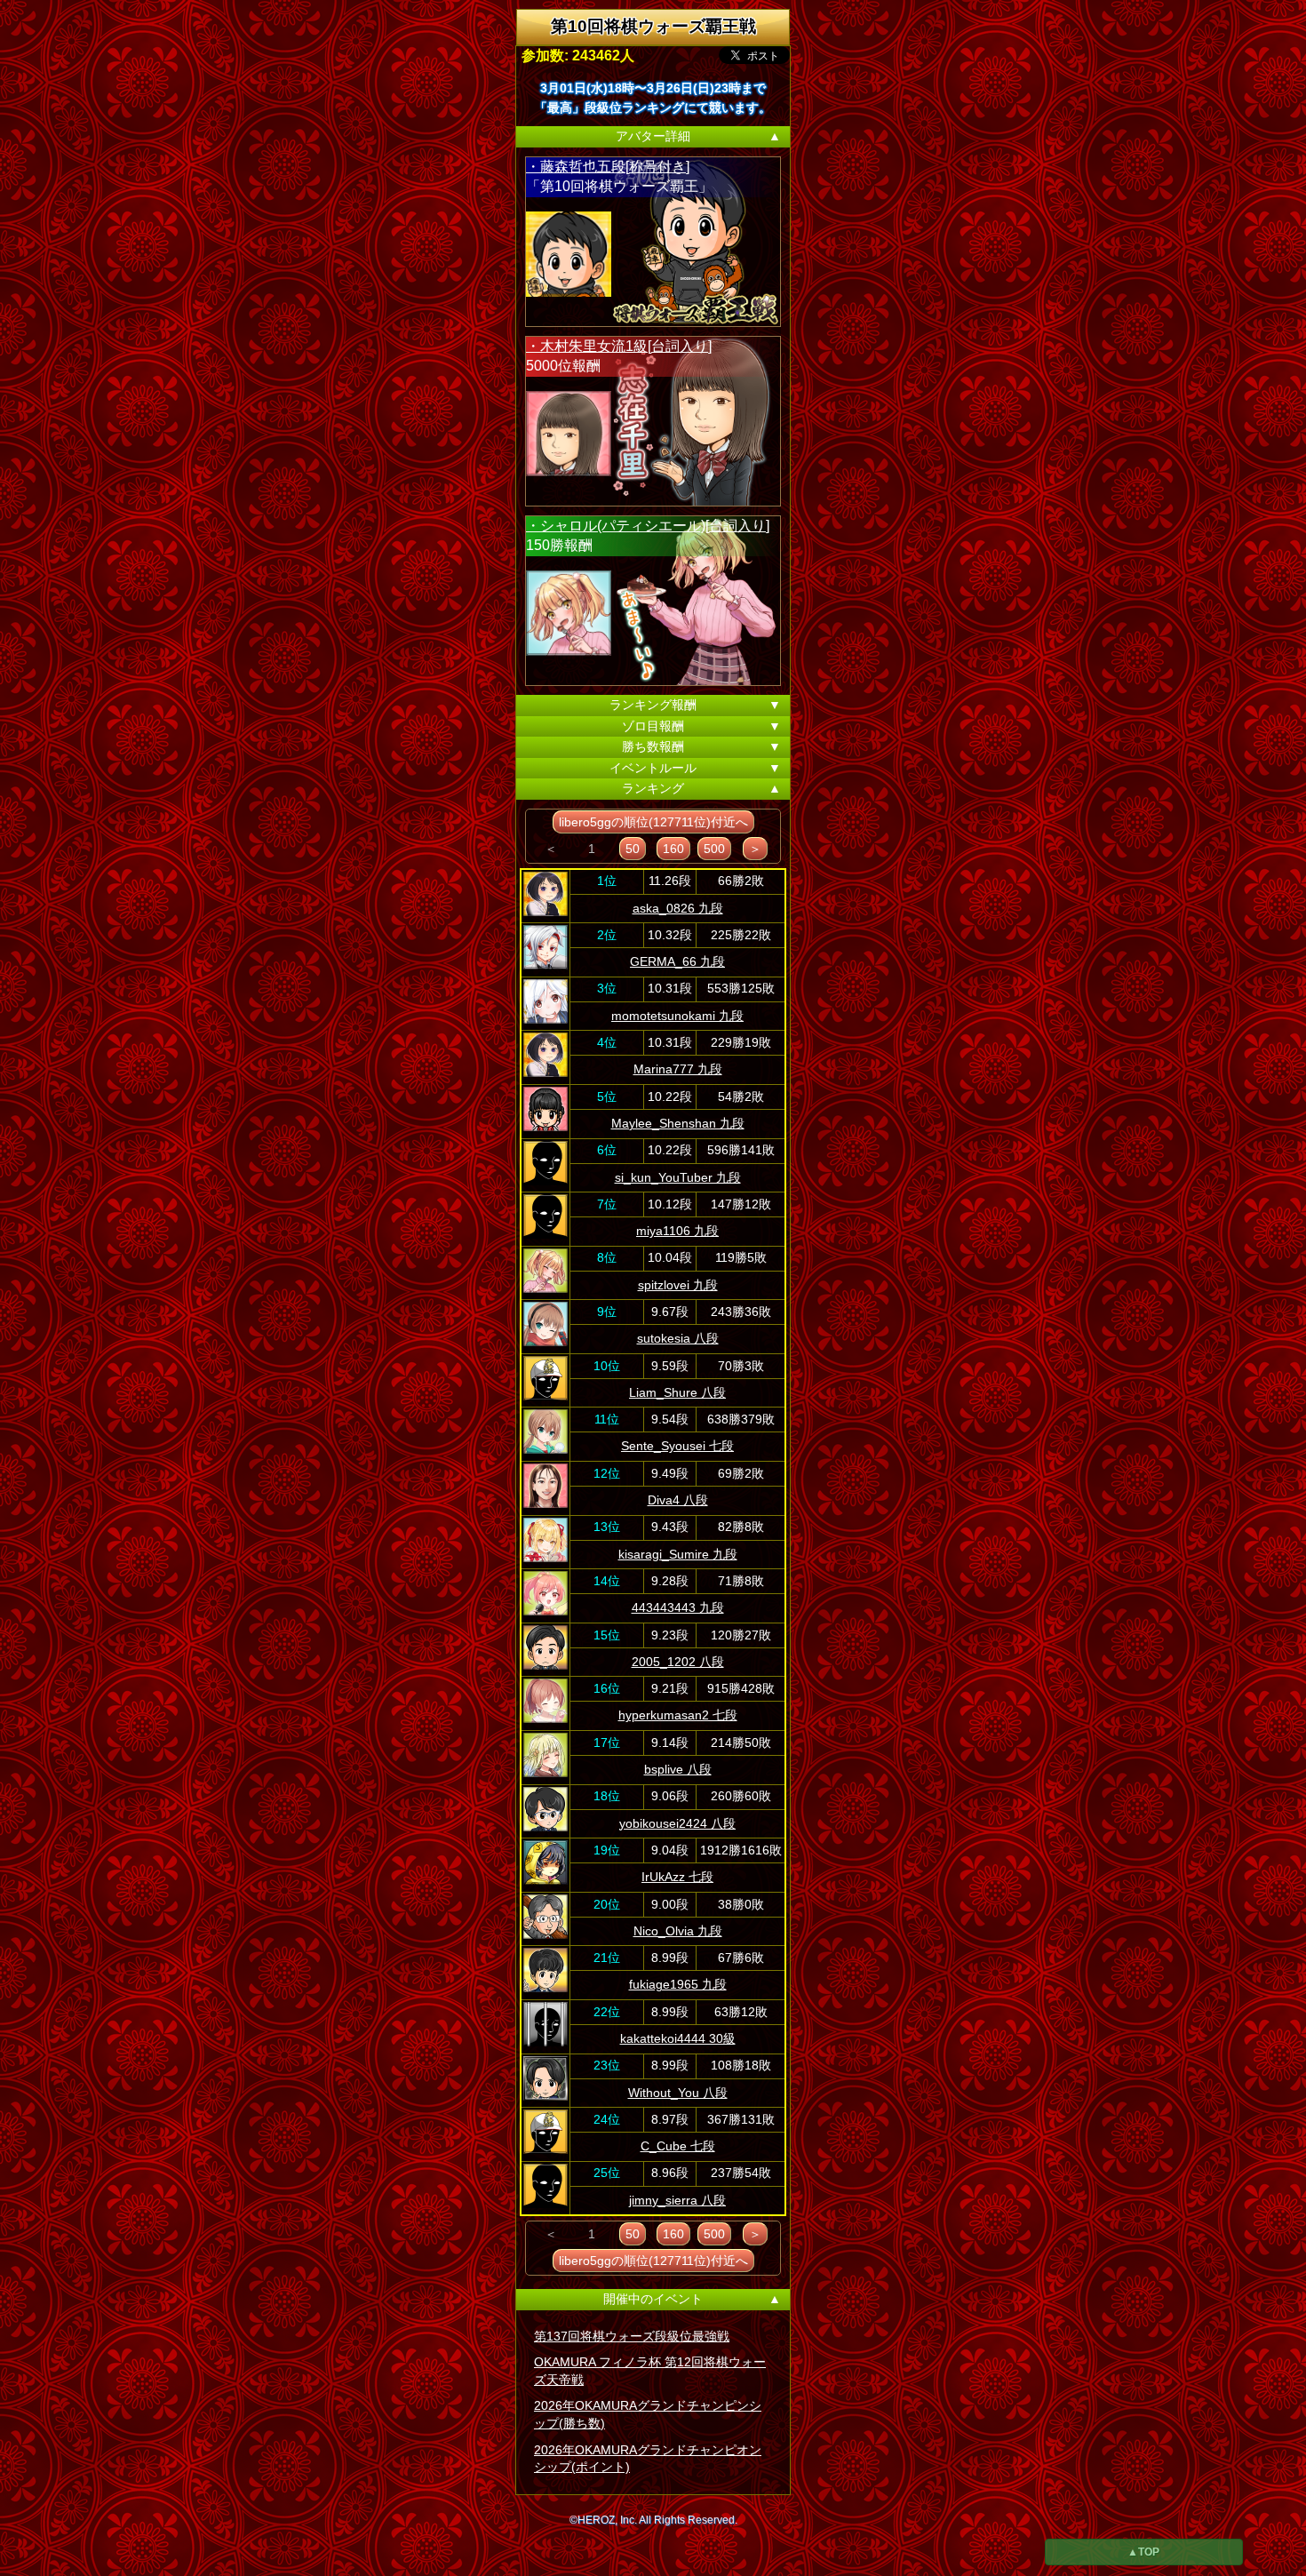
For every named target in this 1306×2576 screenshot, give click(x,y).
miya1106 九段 (677, 1231)
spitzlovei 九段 (678, 1285)
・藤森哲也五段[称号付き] (608, 167)
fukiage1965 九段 (678, 1984)
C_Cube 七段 (678, 2146)
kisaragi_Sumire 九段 (678, 1554)
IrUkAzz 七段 (677, 1877)
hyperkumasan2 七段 (678, 1715)
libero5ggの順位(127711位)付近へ (653, 822)
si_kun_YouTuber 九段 (678, 1177)
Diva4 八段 (678, 1500)
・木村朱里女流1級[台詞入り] (619, 346)
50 (633, 849)
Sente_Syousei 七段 (677, 1446)
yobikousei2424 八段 (677, 1823)
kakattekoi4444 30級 (678, 2038)
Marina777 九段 (678, 1069)
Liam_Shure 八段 (677, 1392)
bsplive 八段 (678, 1769)
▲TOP (1143, 2552)
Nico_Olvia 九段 (678, 1931)
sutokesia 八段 (678, 1338)
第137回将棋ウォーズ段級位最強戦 (632, 2336)
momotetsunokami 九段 (677, 1016)
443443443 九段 (678, 1607)
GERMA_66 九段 (677, 961)
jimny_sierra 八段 (677, 2200)
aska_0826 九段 (678, 908)
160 (673, 849)
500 (714, 849)
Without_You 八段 (678, 2093)
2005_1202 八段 (678, 1662)
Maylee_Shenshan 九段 (678, 1123)
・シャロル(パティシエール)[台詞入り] (648, 526)
